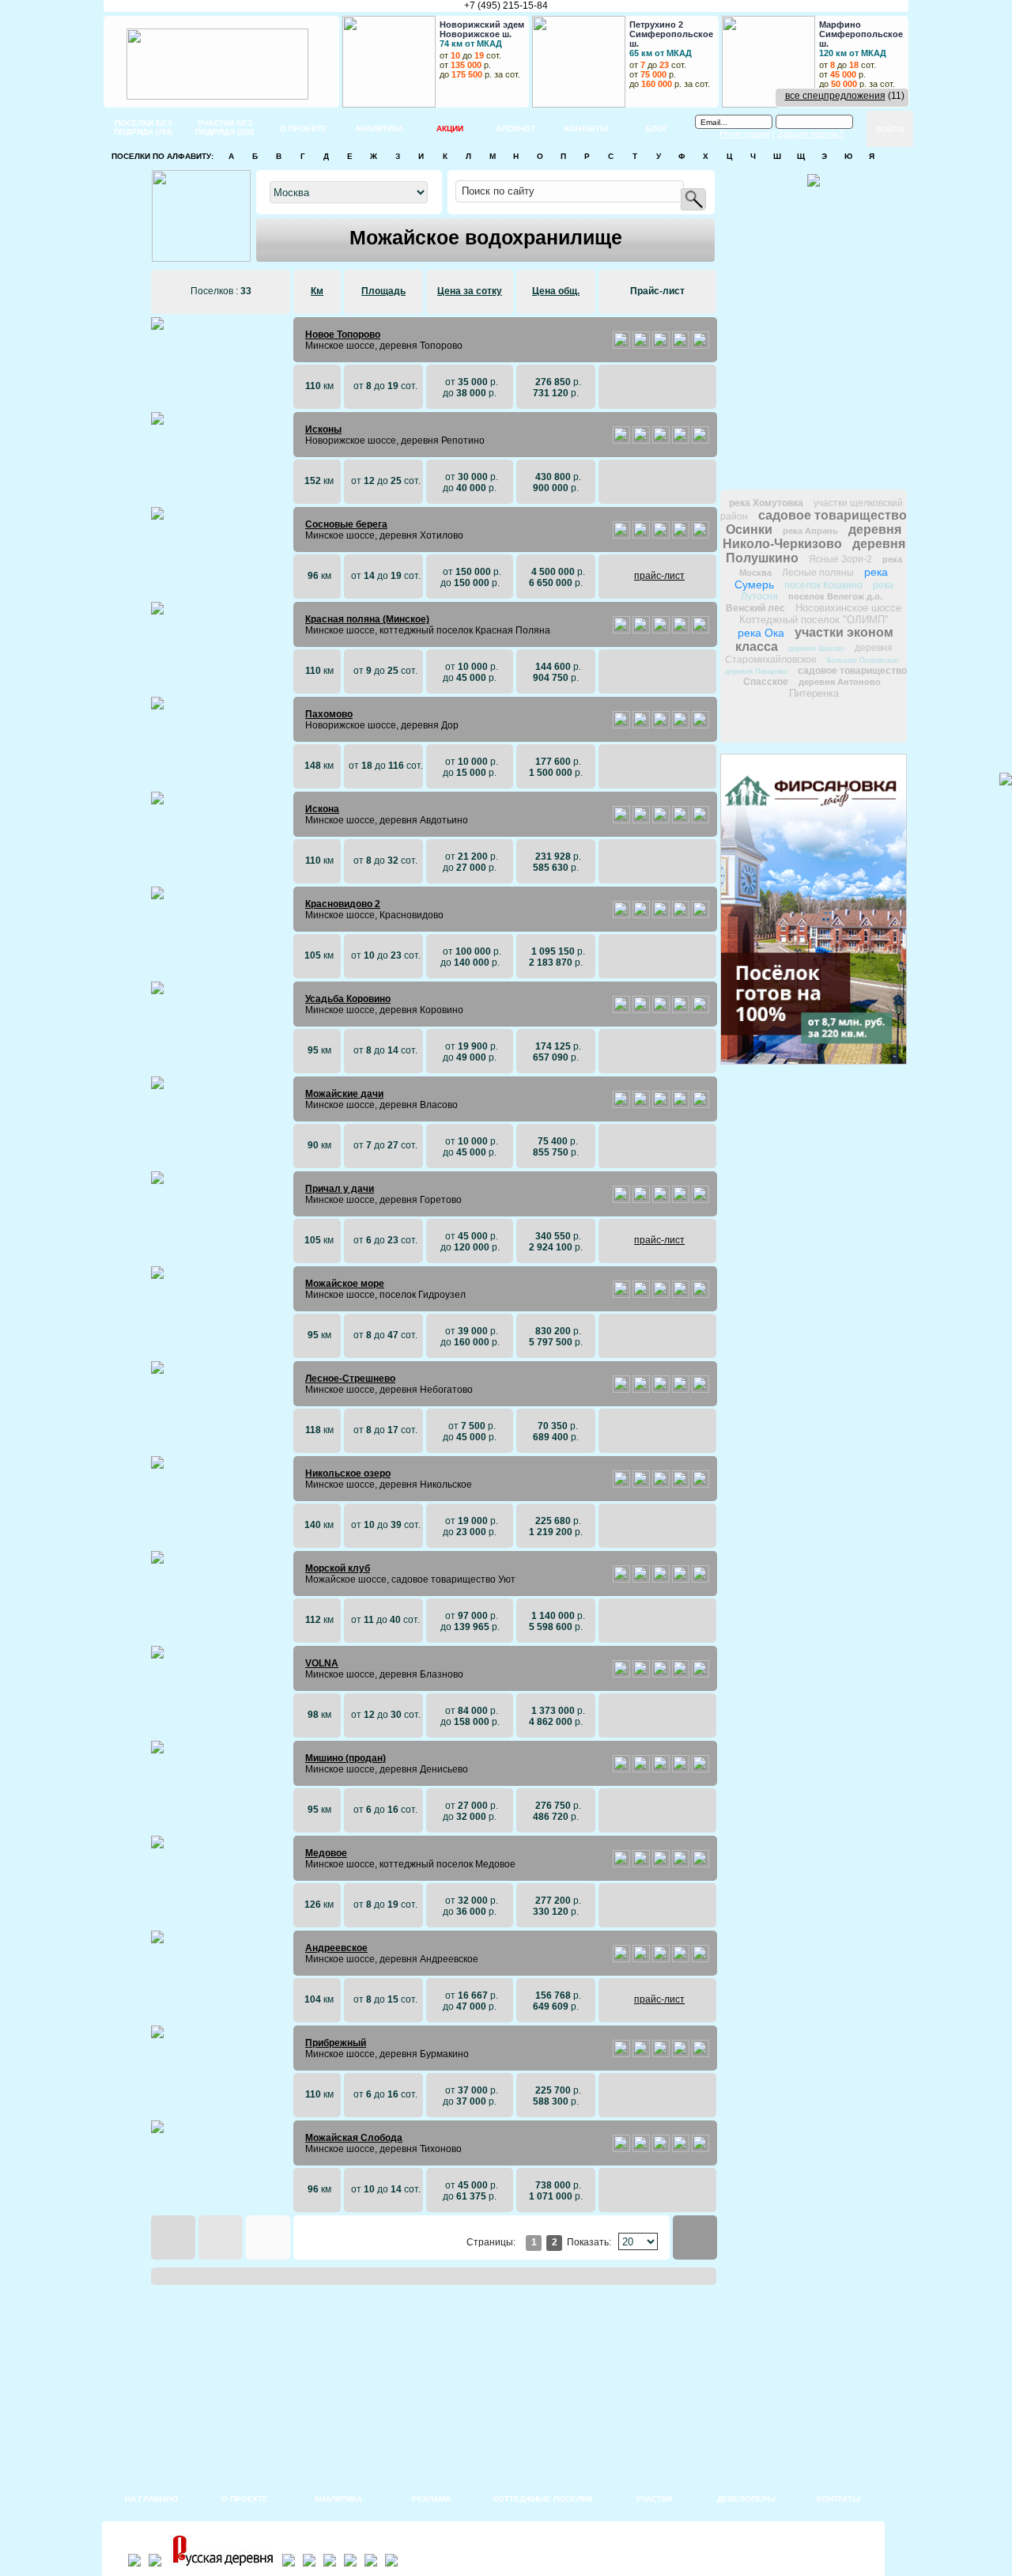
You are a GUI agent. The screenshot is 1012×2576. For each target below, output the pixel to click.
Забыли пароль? (810, 134)
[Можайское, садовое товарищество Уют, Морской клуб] (621, 1579)
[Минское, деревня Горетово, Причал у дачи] (621, 1200)
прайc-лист (659, 576)
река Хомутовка (766, 503)
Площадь (383, 291)
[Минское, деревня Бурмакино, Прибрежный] (621, 2054)
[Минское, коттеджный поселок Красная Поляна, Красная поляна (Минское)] (621, 630)
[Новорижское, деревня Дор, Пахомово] (621, 725)
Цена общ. (556, 291)
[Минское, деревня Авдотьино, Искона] (621, 820)
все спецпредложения (835, 96)
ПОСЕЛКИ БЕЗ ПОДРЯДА (143, 127)
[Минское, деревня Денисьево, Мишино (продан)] (621, 1769)
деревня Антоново (840, 682)
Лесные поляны (818, 573)
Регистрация (745, 134)
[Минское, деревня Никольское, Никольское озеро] (621, 1485)
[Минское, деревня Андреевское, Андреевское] (621, 1959)
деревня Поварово (756, 671)
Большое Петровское (863, 660)
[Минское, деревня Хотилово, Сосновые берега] (621, 535)
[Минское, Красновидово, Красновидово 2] (621, 915)
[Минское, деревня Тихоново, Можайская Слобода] (621, 2149)
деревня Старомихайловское (809, 654)
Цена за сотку (470, 291)
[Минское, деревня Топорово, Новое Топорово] (621, 346)
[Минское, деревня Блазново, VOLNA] (621, 1674)
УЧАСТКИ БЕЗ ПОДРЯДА (225, 127)
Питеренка (814, 693)
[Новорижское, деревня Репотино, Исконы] (621, 441)
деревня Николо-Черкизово (812, 537)
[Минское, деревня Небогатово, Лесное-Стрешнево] (621, 1390)
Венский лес (755, 608)
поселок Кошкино (823, 585)
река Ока (761, 633)
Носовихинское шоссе (848, 608)
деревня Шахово (816, 649)
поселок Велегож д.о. (835, 596)
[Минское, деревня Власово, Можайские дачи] (621, 1105)
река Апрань (810, 531)
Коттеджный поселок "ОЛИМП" (814, 620)
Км (317, 291)
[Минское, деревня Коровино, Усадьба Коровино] (621, 1010)
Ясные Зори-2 (840, 559)
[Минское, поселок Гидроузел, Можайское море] (621, 1295)
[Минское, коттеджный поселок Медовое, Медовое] (621, 1864)
